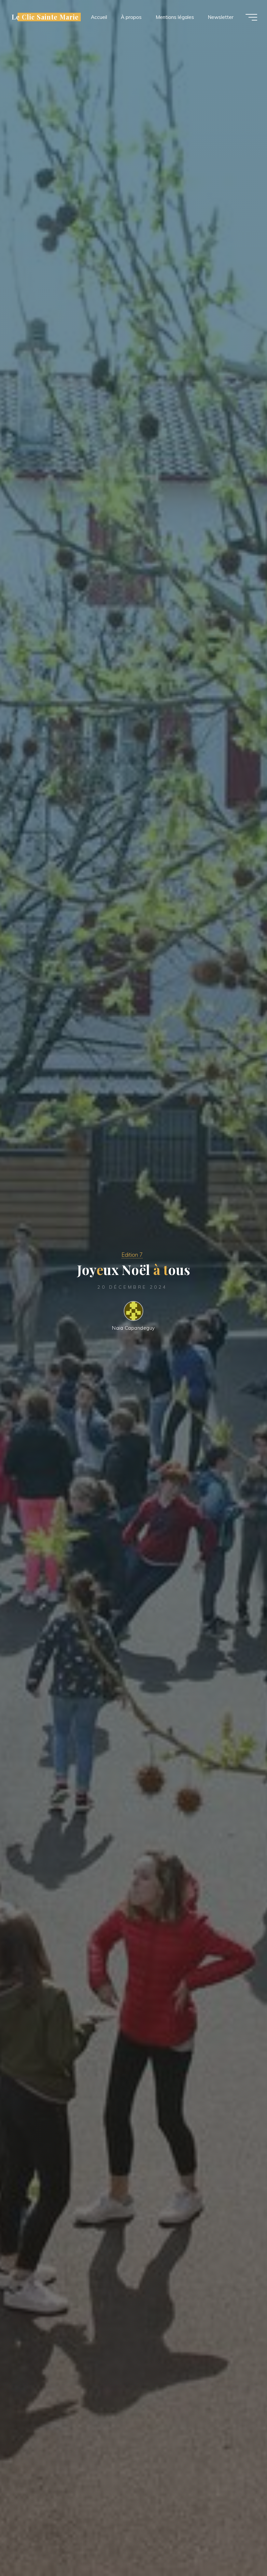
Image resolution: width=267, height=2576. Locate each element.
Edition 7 (132, 1255)
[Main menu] (251, 17)
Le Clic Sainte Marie (45, 17)
